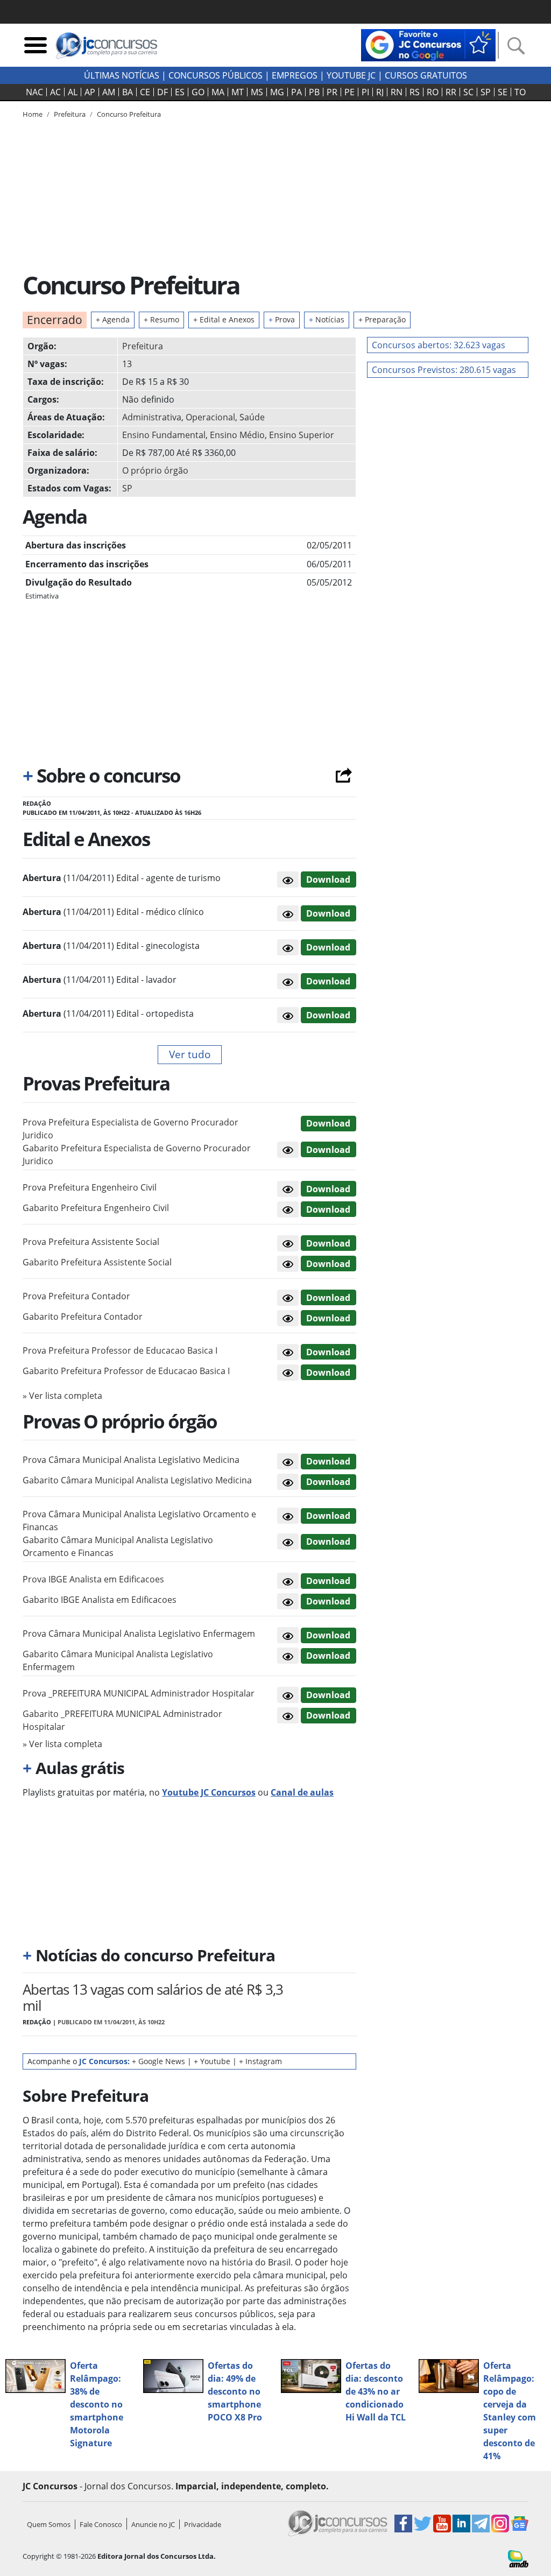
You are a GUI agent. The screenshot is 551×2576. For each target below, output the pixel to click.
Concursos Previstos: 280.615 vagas (444, 370)
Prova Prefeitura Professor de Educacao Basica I (120, 1350)
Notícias (327, 319)
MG (277, 92)
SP (486, 92)
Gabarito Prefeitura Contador (83, 1317)
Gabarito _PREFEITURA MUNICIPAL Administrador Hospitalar (122, 1720)
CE (145, 92)
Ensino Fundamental (164, 435)
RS (415, 92)
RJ (380, 92)
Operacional (210, 417)
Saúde (252, 417)
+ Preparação (382, 319)
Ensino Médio (237, 435)
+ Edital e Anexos (224, 319)
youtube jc (351, 75)
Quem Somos (49, 2524)
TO (520, 92)
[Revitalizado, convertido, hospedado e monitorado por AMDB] (518, 2558)
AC (55, 92)
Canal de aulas (302, 1792)
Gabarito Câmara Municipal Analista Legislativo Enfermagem (118, 1660)
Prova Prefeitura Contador (76, 1296)
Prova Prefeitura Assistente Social (91, 1242)
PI (365, 92)
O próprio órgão (155, 470)
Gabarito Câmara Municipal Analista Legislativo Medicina (137, 1480)
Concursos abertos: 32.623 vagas (439, 345)
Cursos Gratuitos (426, 75)
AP (90, 92)
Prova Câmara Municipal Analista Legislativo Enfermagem (139, 1634)
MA (218, 92)
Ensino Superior (302, 435)
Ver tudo (190, 1054)
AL (73, 92)
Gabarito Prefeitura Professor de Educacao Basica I (126, 1371)
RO (433, 92)
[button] (288, 879)
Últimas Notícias (122, 75)
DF (163, 92)
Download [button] (328, 1123)
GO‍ (198, 92)
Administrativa (152, 417)
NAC (34, 92)
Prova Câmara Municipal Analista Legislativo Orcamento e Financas (139, 1521)
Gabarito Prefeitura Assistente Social (97, 1262)
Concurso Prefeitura (129, 114)
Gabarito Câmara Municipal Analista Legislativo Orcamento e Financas (118, 1546)
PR (332, 92)
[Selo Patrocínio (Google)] (428, 44)
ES (180, 92)
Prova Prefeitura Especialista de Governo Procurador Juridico (130, 1129)
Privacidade (203, 2524)
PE (349, 92)
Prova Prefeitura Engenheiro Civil (90, 1187)
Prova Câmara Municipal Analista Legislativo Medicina (131, 1460)
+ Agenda (113, 319)
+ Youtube (212, 2061)
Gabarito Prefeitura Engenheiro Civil (96, 1208)
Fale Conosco (101, 2524)
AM (109, 92)
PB (314, 92)
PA (296, 92)
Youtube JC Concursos (209, 1792)
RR (451, 92)
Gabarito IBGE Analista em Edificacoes (100, 1600)
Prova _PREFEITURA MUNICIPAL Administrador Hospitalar (139, 1693)
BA (128, 92)
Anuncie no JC (153, 2524)
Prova (282, 319)
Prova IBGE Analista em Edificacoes (93, 1579)
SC (468, 92)
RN (397, 92)
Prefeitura (143, 346)
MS (257, 92)
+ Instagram (260, 2061)
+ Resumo (161, 319)
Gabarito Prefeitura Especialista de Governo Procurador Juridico (137, 1155)
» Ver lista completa (62, 1396)
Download (328, 879)
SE (503, 92)
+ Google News (158, 2061)
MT (238, 92)
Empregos (295, 75)
